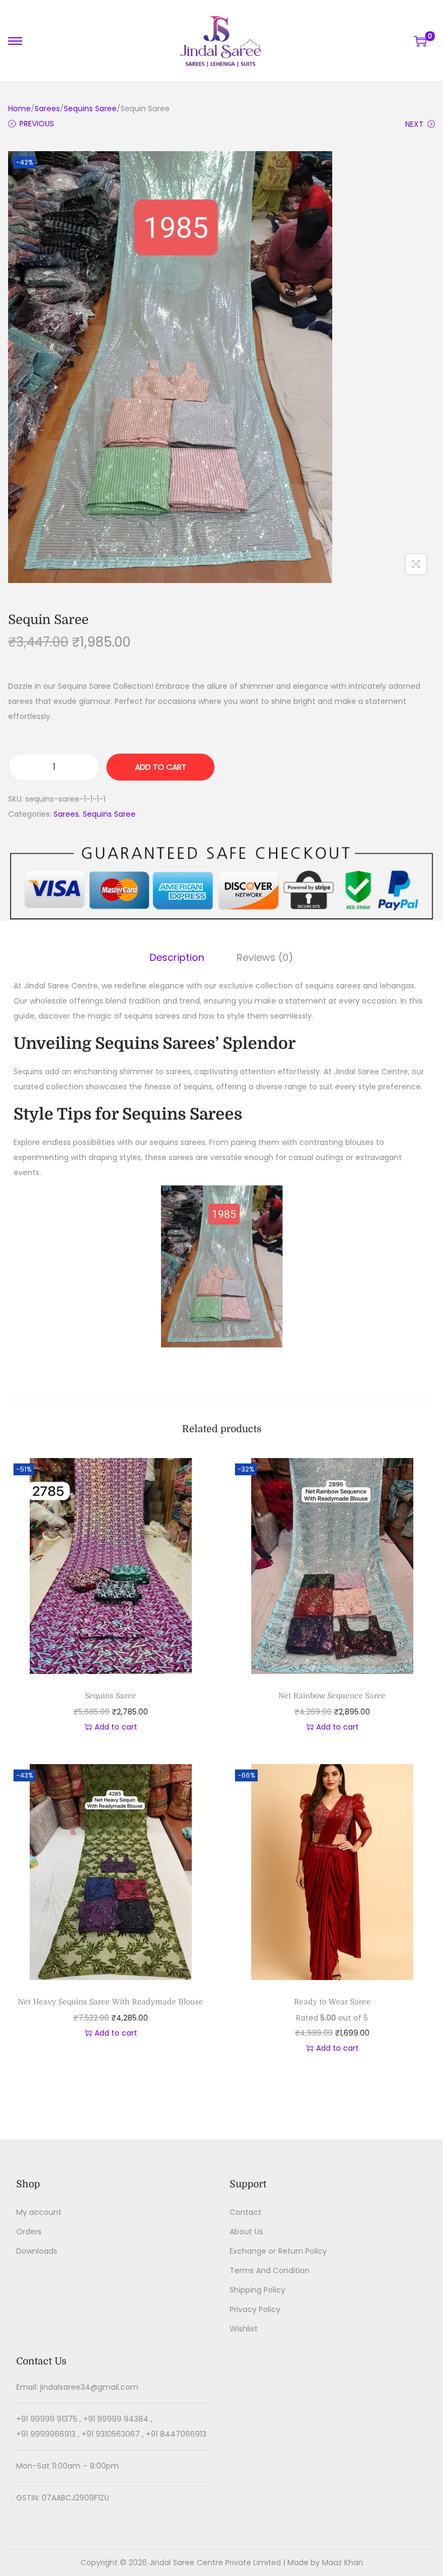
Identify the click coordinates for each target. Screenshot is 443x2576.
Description (177, 957)
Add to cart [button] (116, 1727)
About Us (246, 2232)
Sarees (47, 109)
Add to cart (161, 767)
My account (39, 2212)
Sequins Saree (90, 109)
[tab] (177, 958)
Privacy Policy (255, 2309)
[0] (420, 41)
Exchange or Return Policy (278, 2251)
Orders (29, 2232)
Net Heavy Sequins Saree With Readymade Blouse (110, 2002)
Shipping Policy (257, 2290)
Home (19, 109)
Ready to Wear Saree (332, 2002)
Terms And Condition (270, 2270)
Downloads (37, 2251)
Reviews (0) (265, 957)
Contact (246, 2212)
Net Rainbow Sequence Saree (332, 1696)
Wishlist (244, 2329)
